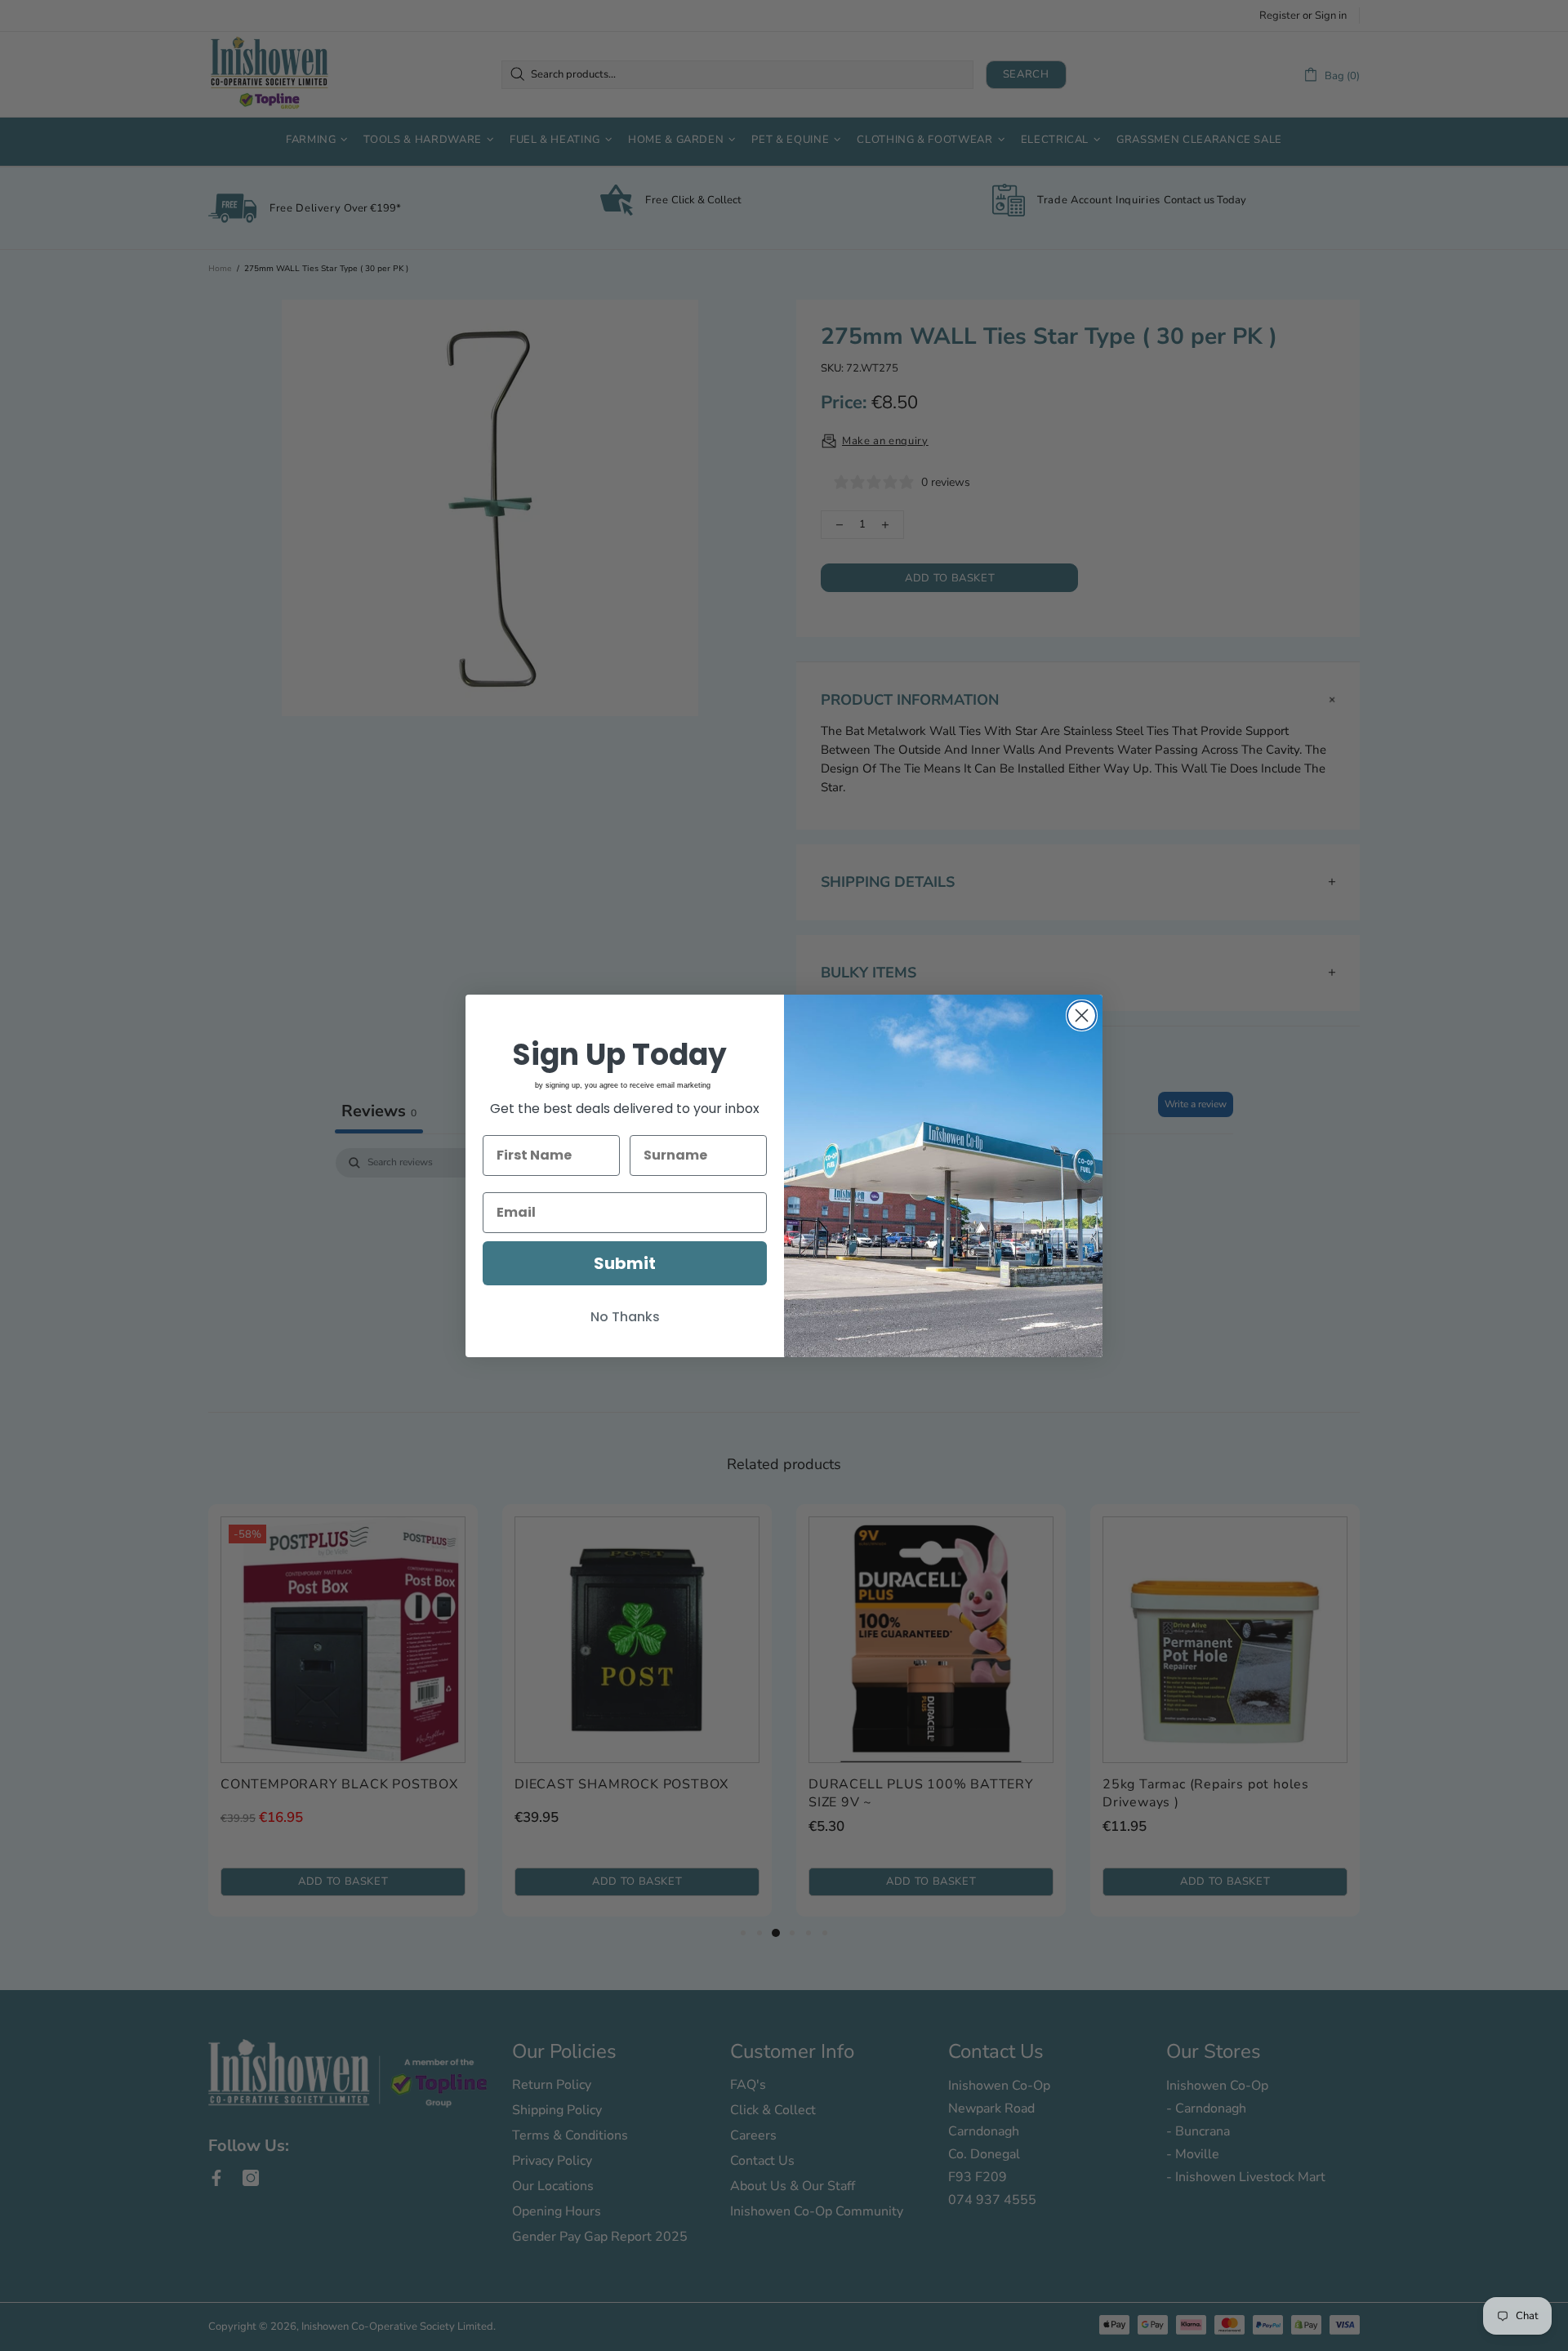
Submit (625, 1263)
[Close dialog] (1082, 1015)
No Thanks (625, 1317)
